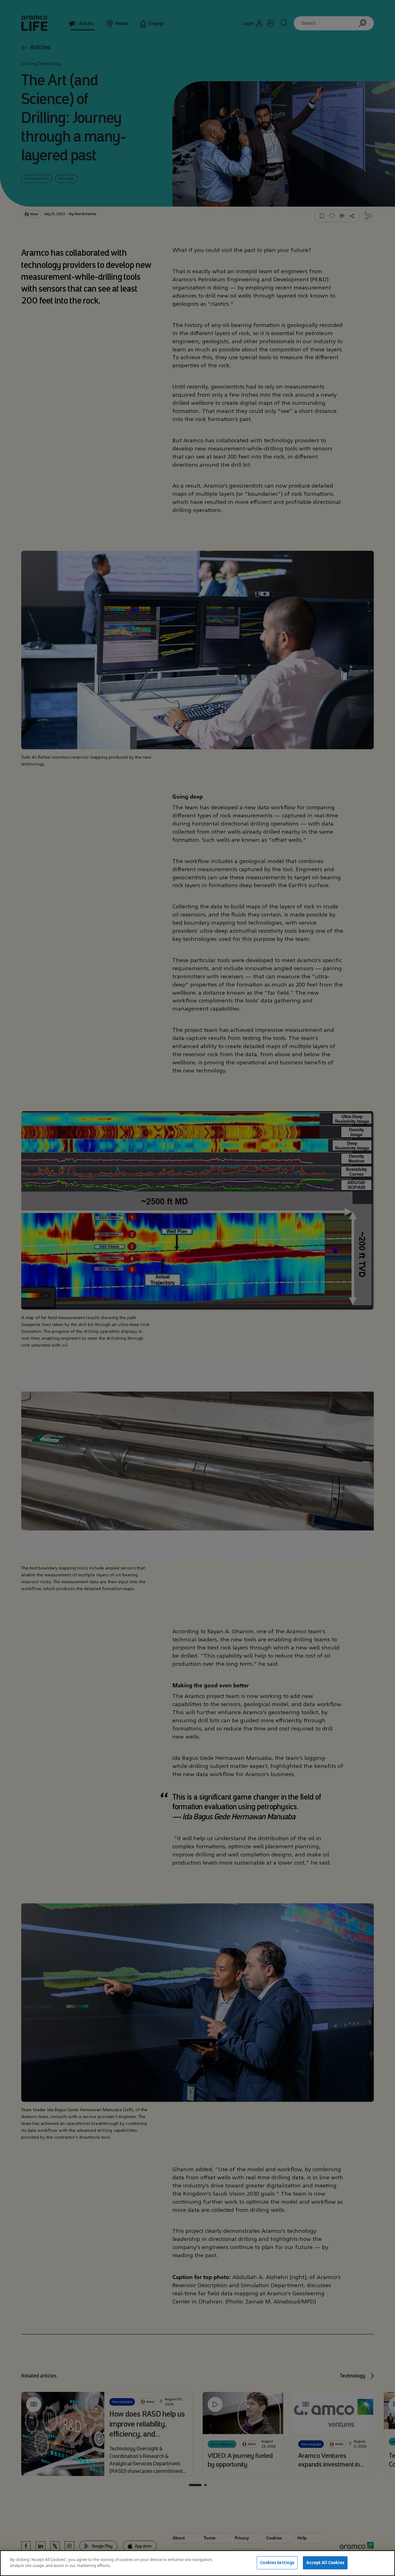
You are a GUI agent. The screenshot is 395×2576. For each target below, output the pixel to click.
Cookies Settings (277, 2563)
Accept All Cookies (325, 2563)
